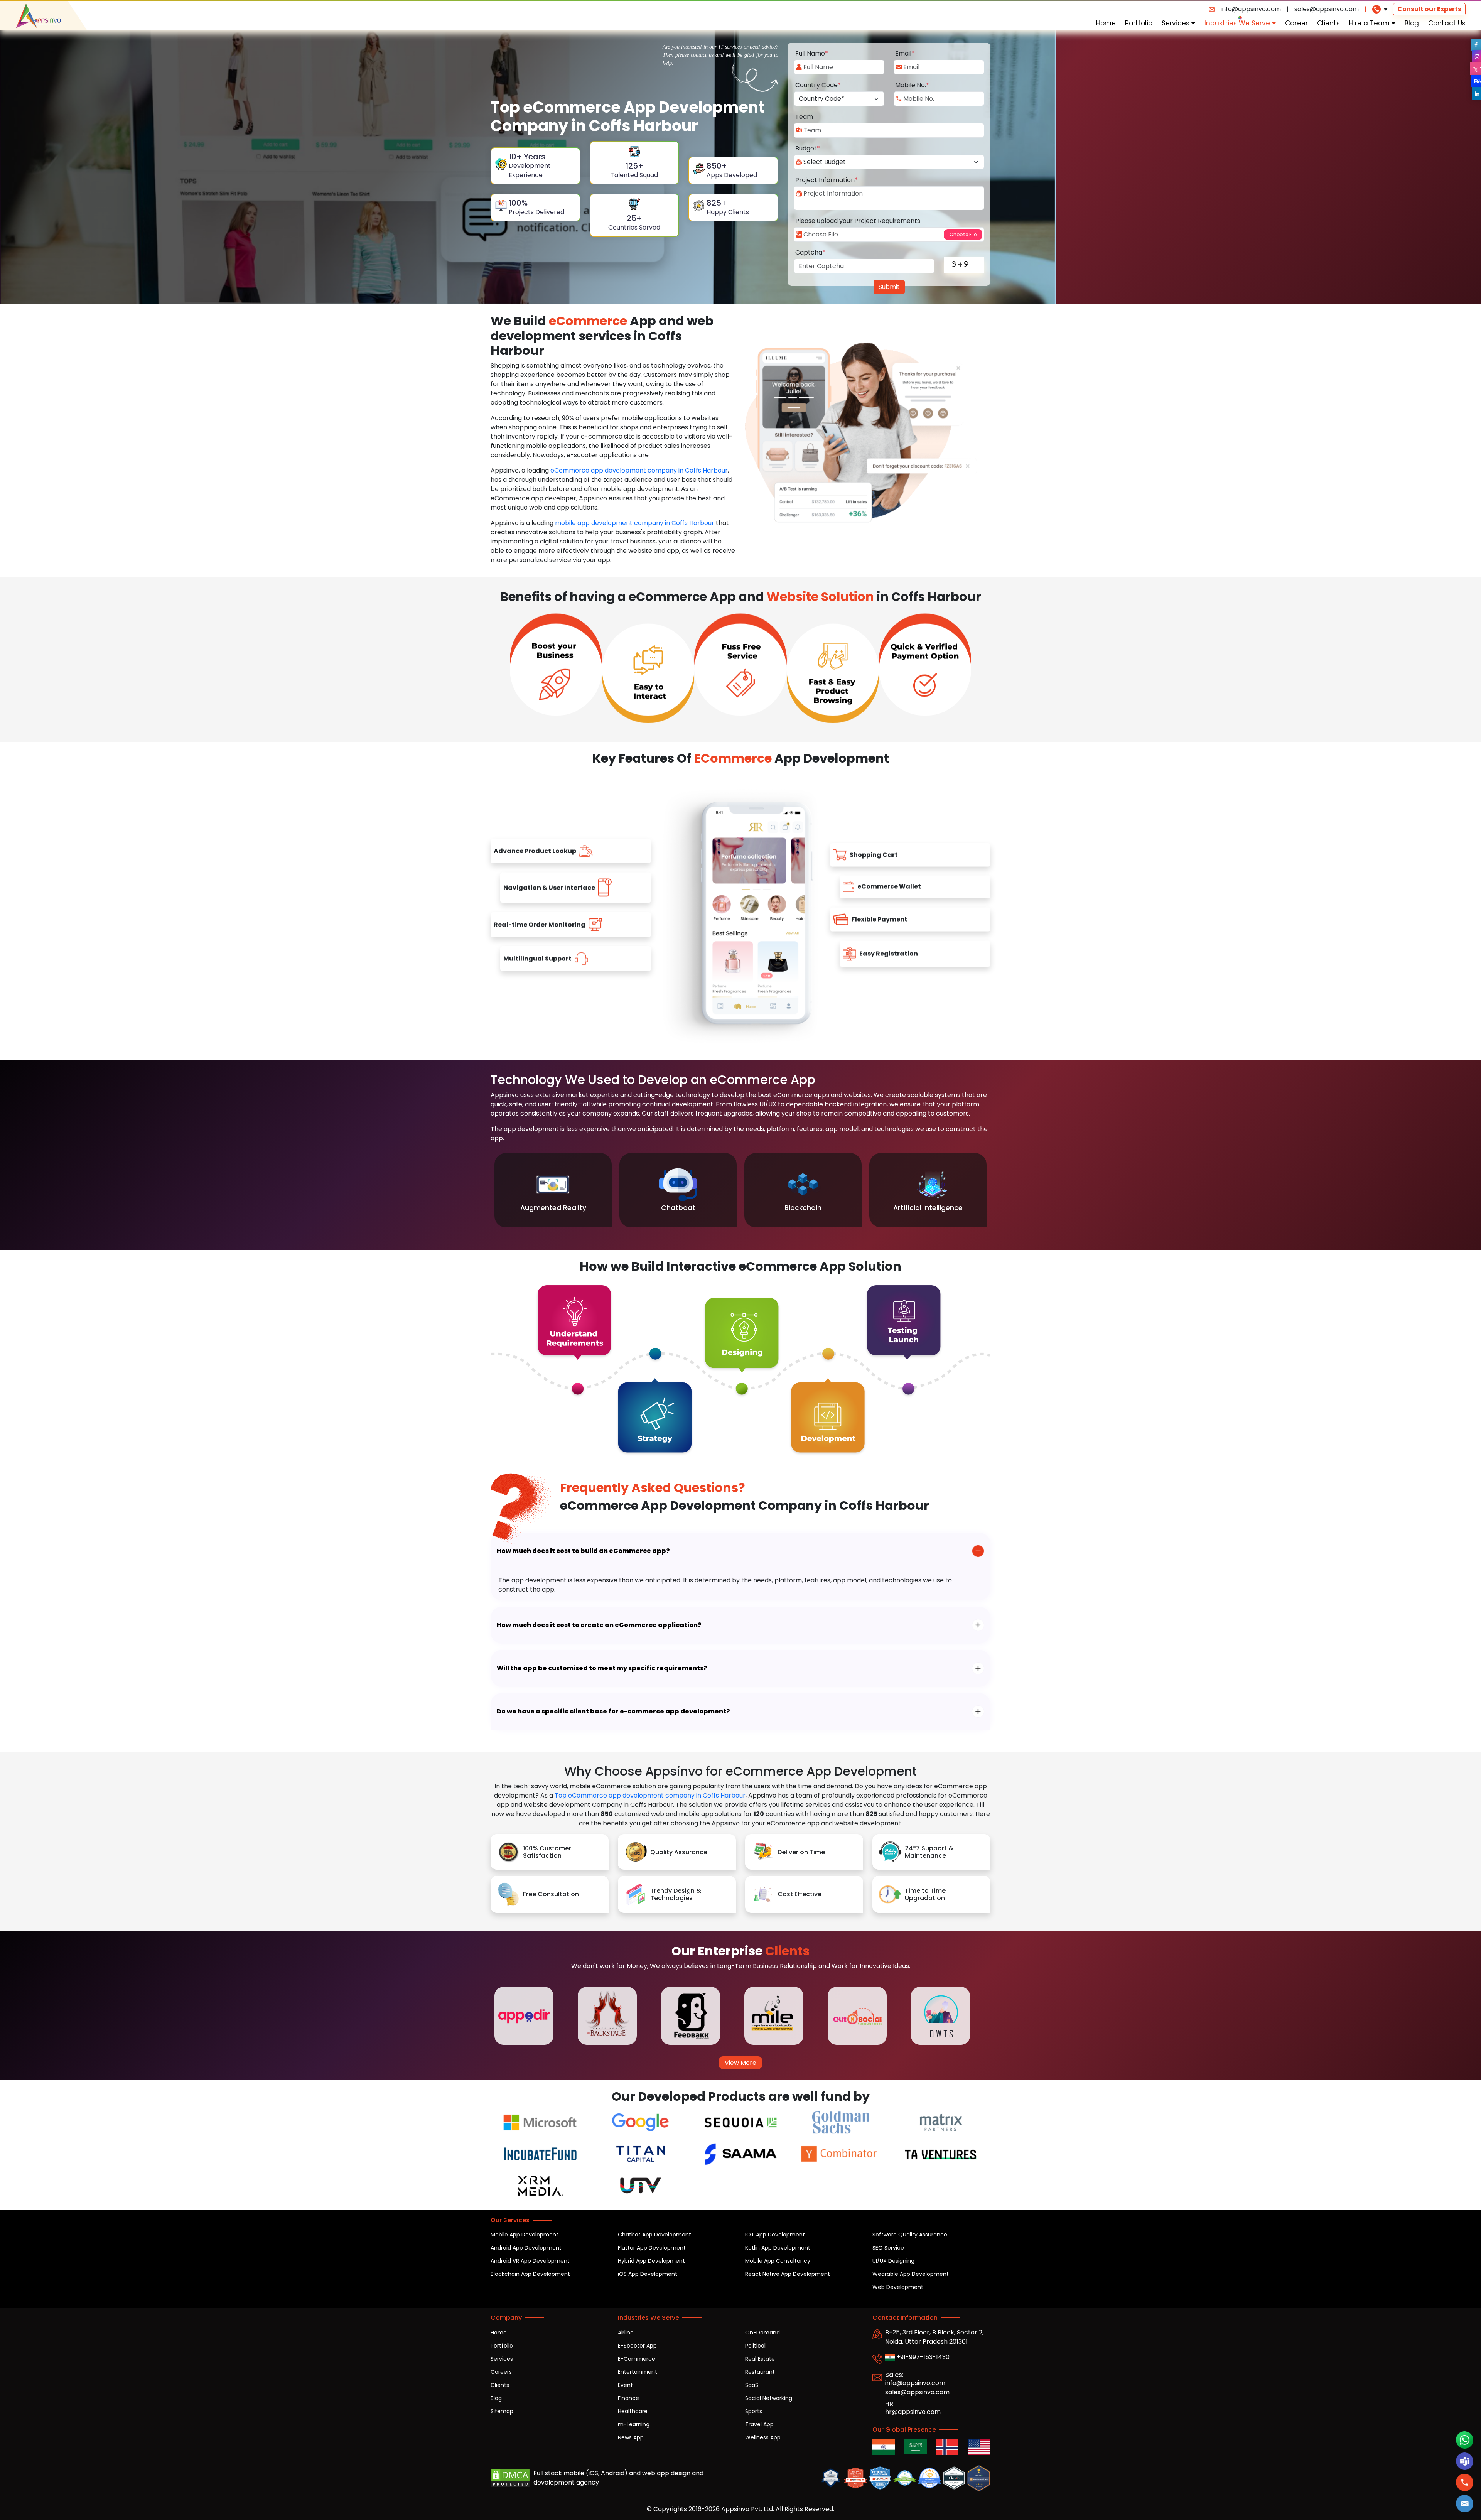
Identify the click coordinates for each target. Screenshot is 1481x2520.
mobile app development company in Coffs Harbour (635, 523)
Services (1177, 23)
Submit (889, 287)
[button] (1464, 2504)
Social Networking (769, 2398)
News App (631, 2437)
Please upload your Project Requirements (858, 221)
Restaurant (760, 2372)
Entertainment (638, 2372)
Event (625, 2385)
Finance (628, 2398)
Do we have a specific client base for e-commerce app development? (613, 1711)
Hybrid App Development (651, 2261)
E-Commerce (637, 2359)
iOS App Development (648, 2274)
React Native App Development (788, 2274)
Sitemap (502, 2411)
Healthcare (633, 2411)
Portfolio (1139, 23)
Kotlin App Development (778, 2248)
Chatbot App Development (654, 2235)
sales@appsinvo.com (1327, 9)
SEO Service (888, 2248)
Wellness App (763, 2437)
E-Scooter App (637, 2346)
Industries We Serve (1238, 23)
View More (740, 2063)
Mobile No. (912, 85)
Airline (626, 2333)
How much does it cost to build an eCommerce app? (583, 1551)
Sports (754, 2411)
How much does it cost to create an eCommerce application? (599, 1625)
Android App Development (526, 2248)
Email (905, 53)
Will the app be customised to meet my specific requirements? (602, 1668)
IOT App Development (775, 2235)
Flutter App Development (652, 2248)
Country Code (818, 85)
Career (1296, 23)
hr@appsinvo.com (913, 2412)
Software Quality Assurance (910, 2235)
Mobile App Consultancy (778, 2261)
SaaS (752, 2385)
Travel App (759, 2424)
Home (1106, 23)
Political (755, 2346)
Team (804, 117)
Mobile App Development (525, 2235)
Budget (808, 148)
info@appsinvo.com (1251, 9)
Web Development (898, 2287)
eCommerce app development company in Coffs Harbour (639, 470)
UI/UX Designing (893, 2261)
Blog (1412, 23)
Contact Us (1447, 23)
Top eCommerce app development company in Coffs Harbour (650, 1795)
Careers (501, 2372)
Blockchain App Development (530, 2274)
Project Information (827, 180)
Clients (1328, 23)
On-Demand (762, 2333)
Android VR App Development (530, 2261)
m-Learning (634, 2424)
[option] (553, 1190)
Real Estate (760, 2359)
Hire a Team (1370, 23)
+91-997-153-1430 (922, 2357)
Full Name (812, 53)
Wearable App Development (911, 2274)
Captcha (810, 252)
